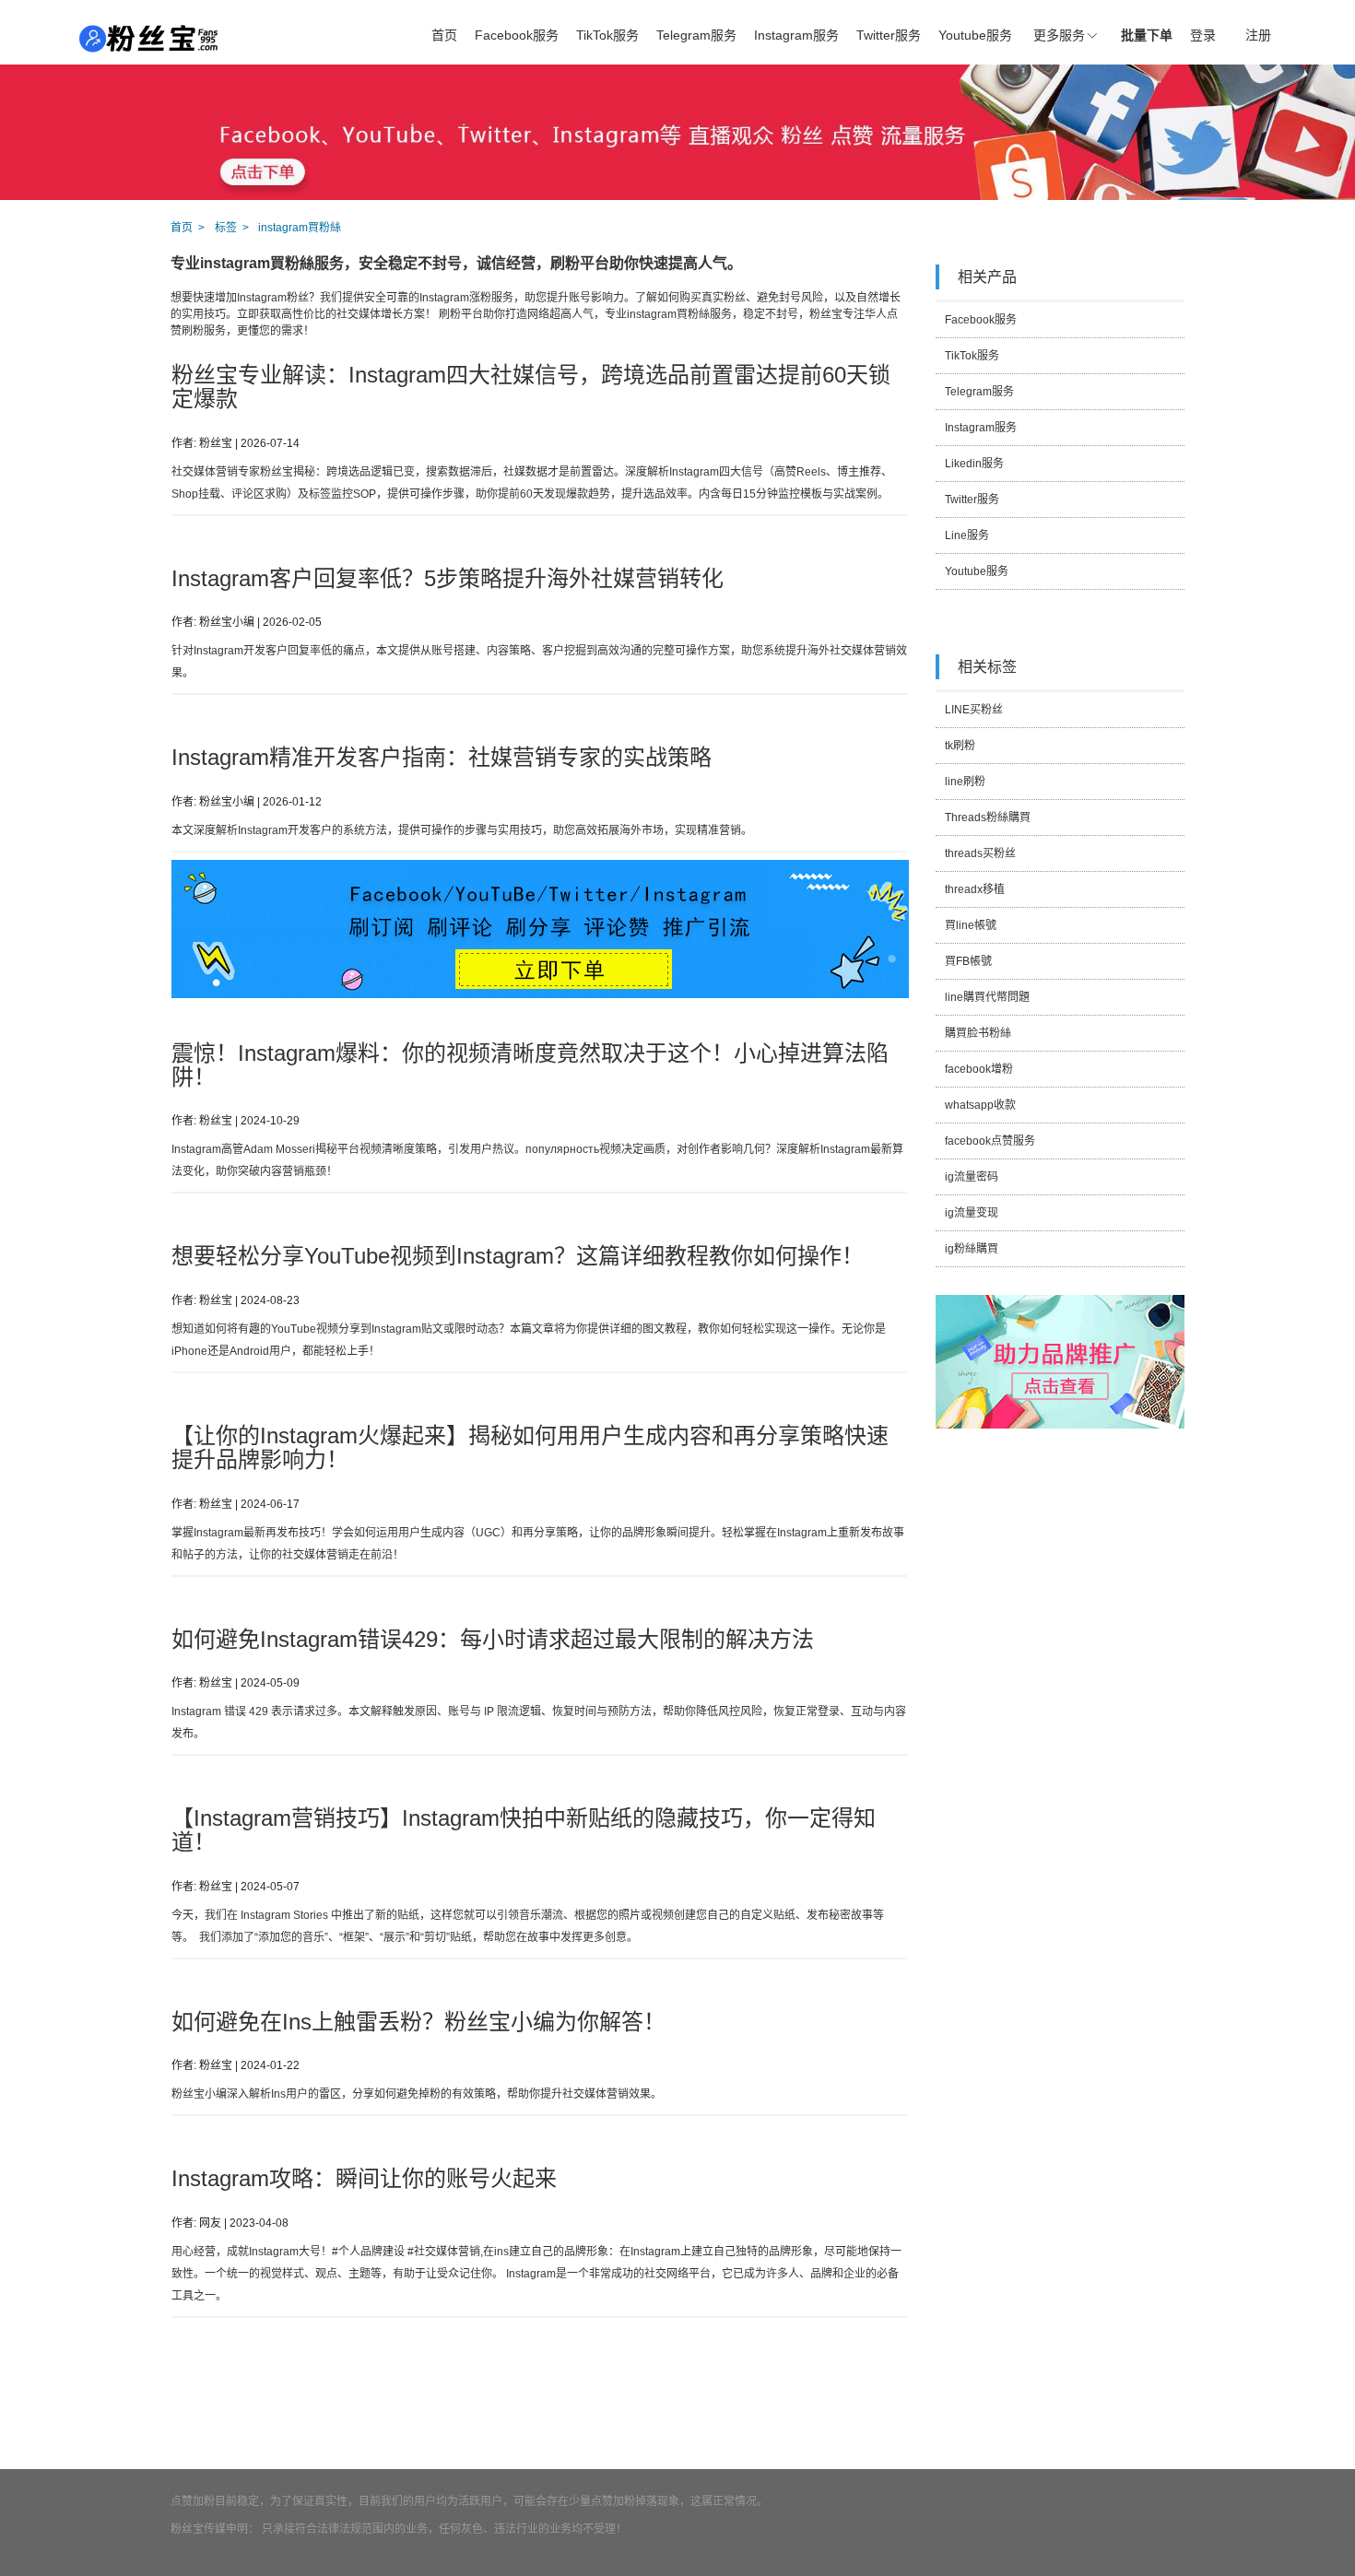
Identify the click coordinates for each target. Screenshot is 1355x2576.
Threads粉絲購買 (988, 817)
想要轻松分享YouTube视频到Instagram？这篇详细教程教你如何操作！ (518, 1256)
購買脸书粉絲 (978, 1033)
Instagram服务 (796, 35)
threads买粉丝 (980, 853)
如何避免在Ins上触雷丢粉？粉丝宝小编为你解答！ (418, 2022)
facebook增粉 (979, 1069)
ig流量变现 (972, 1213)
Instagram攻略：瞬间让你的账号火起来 (364, 2178)
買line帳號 (971, 925)
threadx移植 (975, 889)
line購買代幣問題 (987, 997)
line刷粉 (965, 782)
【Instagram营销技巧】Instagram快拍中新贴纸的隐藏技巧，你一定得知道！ (524, 1830)
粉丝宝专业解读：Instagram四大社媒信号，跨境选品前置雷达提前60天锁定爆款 (531, 387)
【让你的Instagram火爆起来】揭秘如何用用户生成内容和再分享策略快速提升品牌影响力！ (530, 1447)
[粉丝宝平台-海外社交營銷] (150, 39)
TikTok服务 (607, 35)
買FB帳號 (968, 961)
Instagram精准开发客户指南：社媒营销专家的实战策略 (442, 757)
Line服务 (967, 535)
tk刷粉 (960, 746)
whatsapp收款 (980, 1105)
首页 (444, 35)
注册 (1258, 35)
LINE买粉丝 (974, 710)
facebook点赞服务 (990, 1141)
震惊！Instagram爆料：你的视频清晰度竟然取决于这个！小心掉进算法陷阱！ (530, 1065)
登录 (1203, 35)
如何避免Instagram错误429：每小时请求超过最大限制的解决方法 (493, 1639)
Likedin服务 (974, 464)
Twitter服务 (889, 35)
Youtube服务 (975, 35)
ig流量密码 (972, 1177)
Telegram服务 (696, 35)
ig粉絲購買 (972, 1249)
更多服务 (1059, 35)
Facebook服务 (517, 35)
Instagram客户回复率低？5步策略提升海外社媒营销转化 (448, 578)
